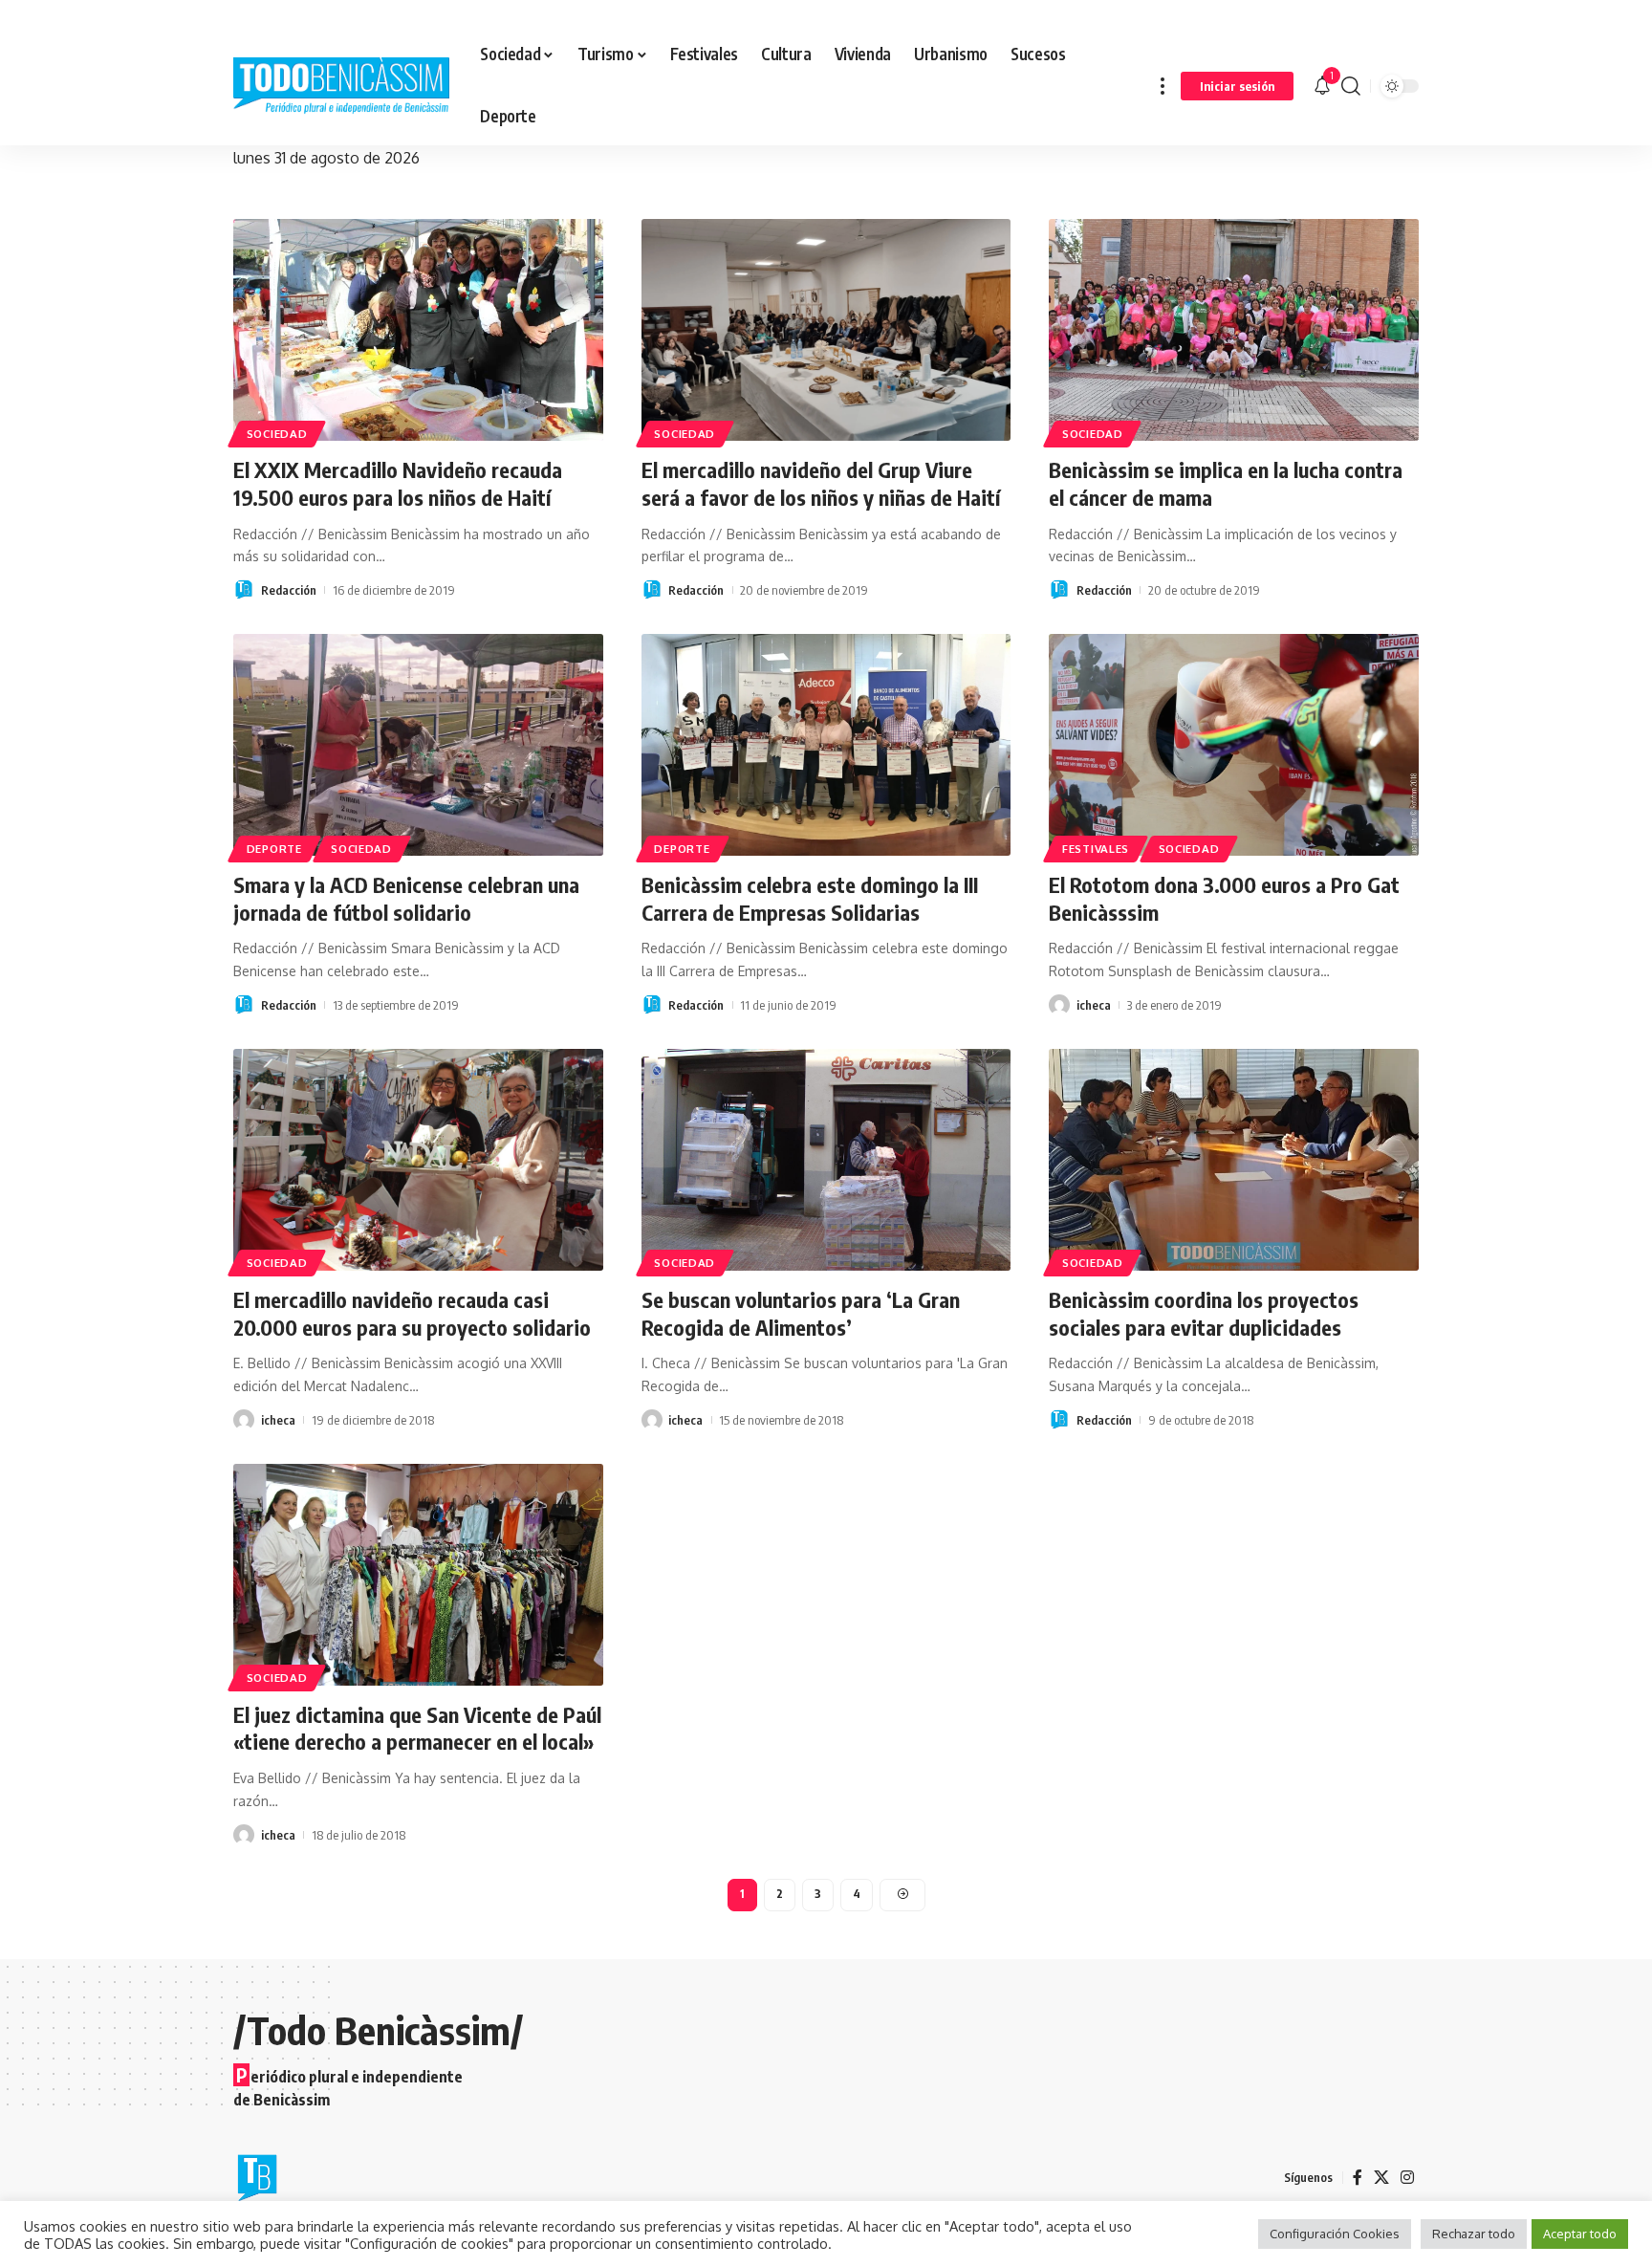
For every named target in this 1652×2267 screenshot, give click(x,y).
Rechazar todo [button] (1474, 2234)
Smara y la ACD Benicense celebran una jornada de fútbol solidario (406, 898)
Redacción (289, 590)
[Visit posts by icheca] (1059, 1005)
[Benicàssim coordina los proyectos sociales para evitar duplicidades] (1234, 1160)
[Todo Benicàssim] (341, 86)
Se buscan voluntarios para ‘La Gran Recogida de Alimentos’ (801, 1313)
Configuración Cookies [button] (1335, 2234)
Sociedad (277, 434)
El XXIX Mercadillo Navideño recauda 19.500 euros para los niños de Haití (398, 483)
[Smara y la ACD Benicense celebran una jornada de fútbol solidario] (418, 745)
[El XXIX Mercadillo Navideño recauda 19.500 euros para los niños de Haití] (418, 330)
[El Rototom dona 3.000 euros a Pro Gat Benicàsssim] (1234, 745)
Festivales (1096, 849)
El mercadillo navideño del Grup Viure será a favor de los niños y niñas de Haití (821, 483)
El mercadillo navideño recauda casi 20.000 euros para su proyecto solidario (412, 1313)
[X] (1381, 2178)
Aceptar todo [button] (1580, 2234)
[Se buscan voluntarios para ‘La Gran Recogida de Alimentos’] (826, 1160)
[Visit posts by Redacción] (244, 590)
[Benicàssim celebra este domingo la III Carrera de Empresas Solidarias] (826, 745)
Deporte (274, 849)
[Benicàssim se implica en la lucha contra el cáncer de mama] (1234, 330)
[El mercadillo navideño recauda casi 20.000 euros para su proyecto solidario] (418, 1160)
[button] (1163, 86)
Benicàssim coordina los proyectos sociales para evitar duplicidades (1204, 1313)
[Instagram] (1407, 2178)
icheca (1094, 1005)
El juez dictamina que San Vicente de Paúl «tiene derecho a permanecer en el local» (417, 1728)
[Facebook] (1358, 2178)
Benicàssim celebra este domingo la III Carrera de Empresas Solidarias (810, 898)
